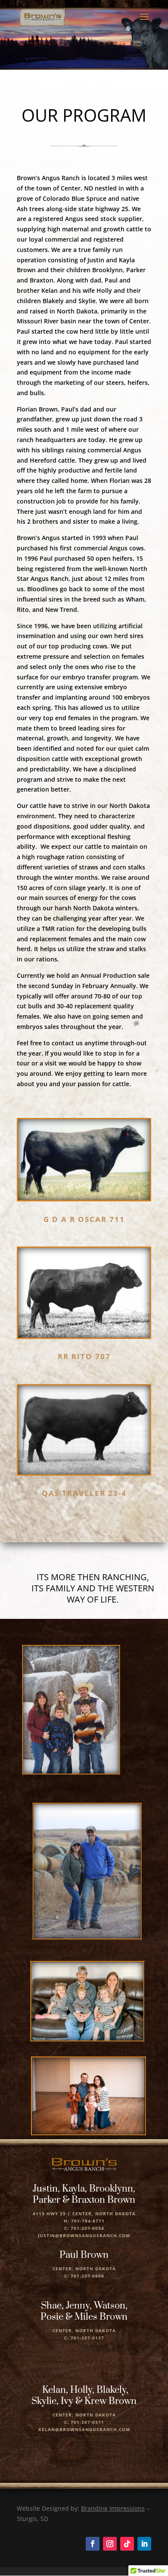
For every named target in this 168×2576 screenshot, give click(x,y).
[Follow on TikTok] (127, 2544)
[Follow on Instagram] (110, 2544)
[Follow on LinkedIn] (144, 2544)
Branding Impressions (113, 2508)
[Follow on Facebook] (93, 2544)
